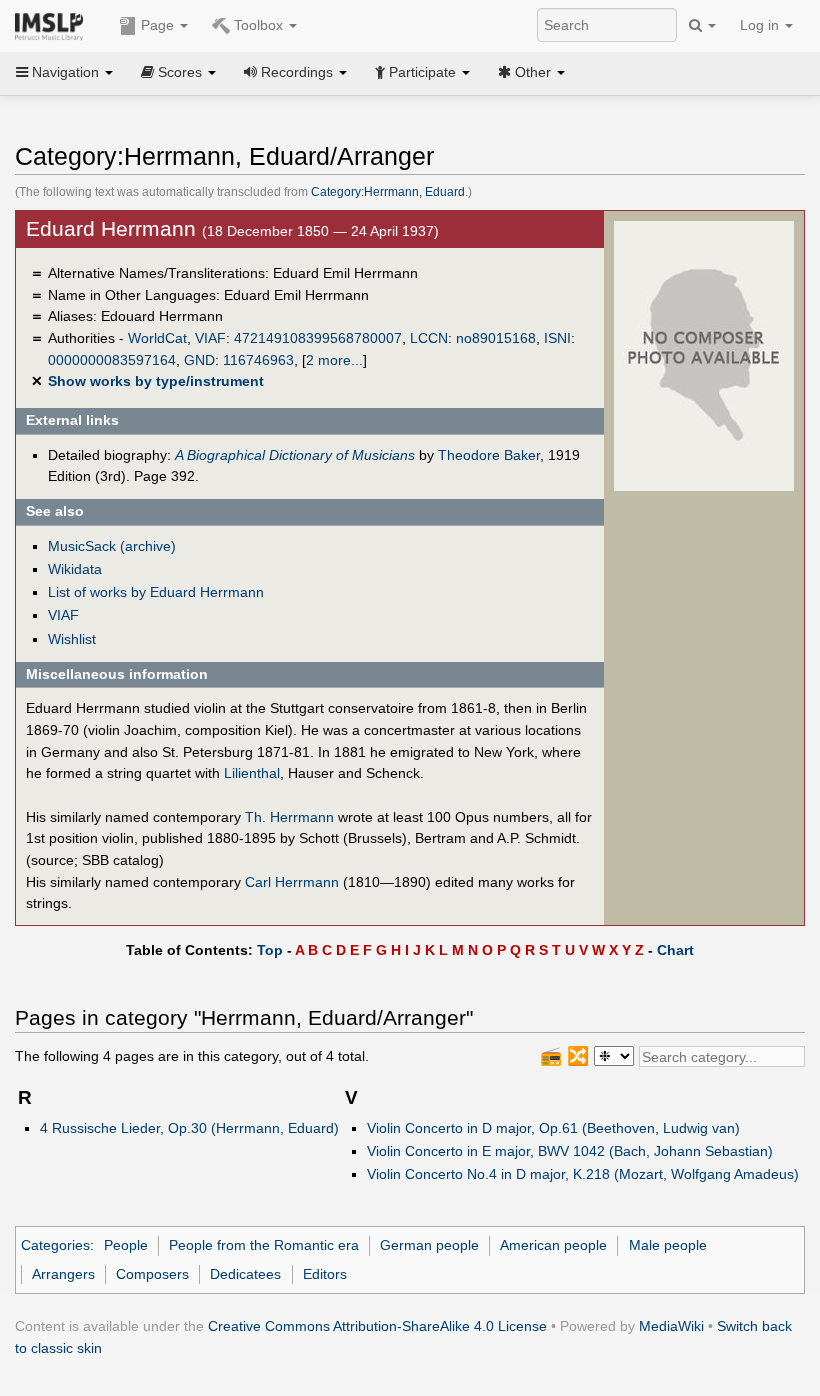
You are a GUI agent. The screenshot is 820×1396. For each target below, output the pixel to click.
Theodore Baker (489, 455)
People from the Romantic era (264, 1245)
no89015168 (496, 338)
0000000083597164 (112, 360)
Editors (325, 1274)
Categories (55, 1245)
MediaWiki (671, 1326)
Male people (668, 1245)
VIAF (210, 338)
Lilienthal (252, 773)
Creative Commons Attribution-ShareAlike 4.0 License (377, 1326)
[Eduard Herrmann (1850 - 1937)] (704, 355)
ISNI (557, 338)
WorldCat (157, 338)
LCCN (429, 338)
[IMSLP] (53, 25)
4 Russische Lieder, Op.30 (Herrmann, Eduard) (189, 1128)
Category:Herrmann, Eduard (388, 192)
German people (429, 1245)
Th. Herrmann (289, 817)
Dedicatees (245, 1274)
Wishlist (72, 639)
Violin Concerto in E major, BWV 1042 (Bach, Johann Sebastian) (570, 1151)
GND (199, 360)
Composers (152, 1274)
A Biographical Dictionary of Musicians (295, 455)
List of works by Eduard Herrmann (156, 592)
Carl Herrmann (292, 882)
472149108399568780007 (318, 338)
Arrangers (63, 1274)
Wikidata (75, 569)
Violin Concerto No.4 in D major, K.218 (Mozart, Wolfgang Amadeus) (583, 1174)
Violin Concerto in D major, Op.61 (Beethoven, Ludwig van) (553, 1128)
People (126, 1245)
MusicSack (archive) (112, 546)
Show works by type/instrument (156, 381)
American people (553, 1245)
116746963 (258, 360)
